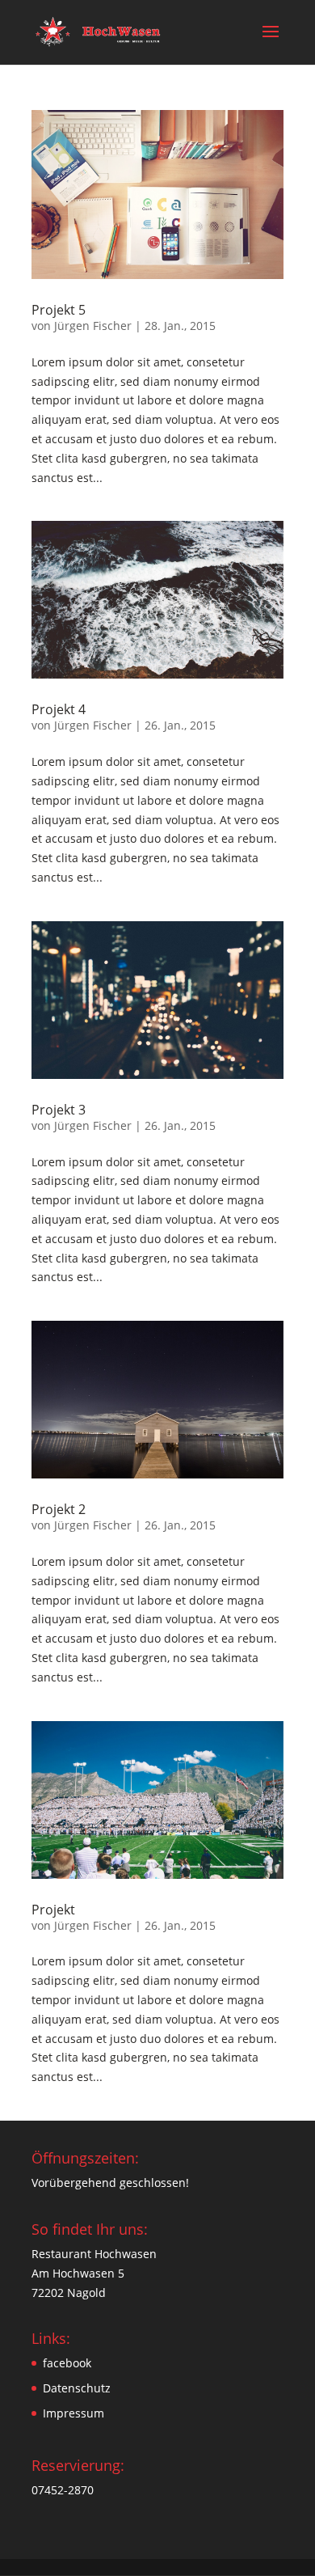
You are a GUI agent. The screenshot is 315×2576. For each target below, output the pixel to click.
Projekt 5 (59, 310)
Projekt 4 (59, 709)
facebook (67, 2363)
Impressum (73, 2413)
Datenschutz (77, 2388)
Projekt (53, 1910)
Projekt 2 (59, 1509)
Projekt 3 (59, 1110)
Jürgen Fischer (93, 326)
